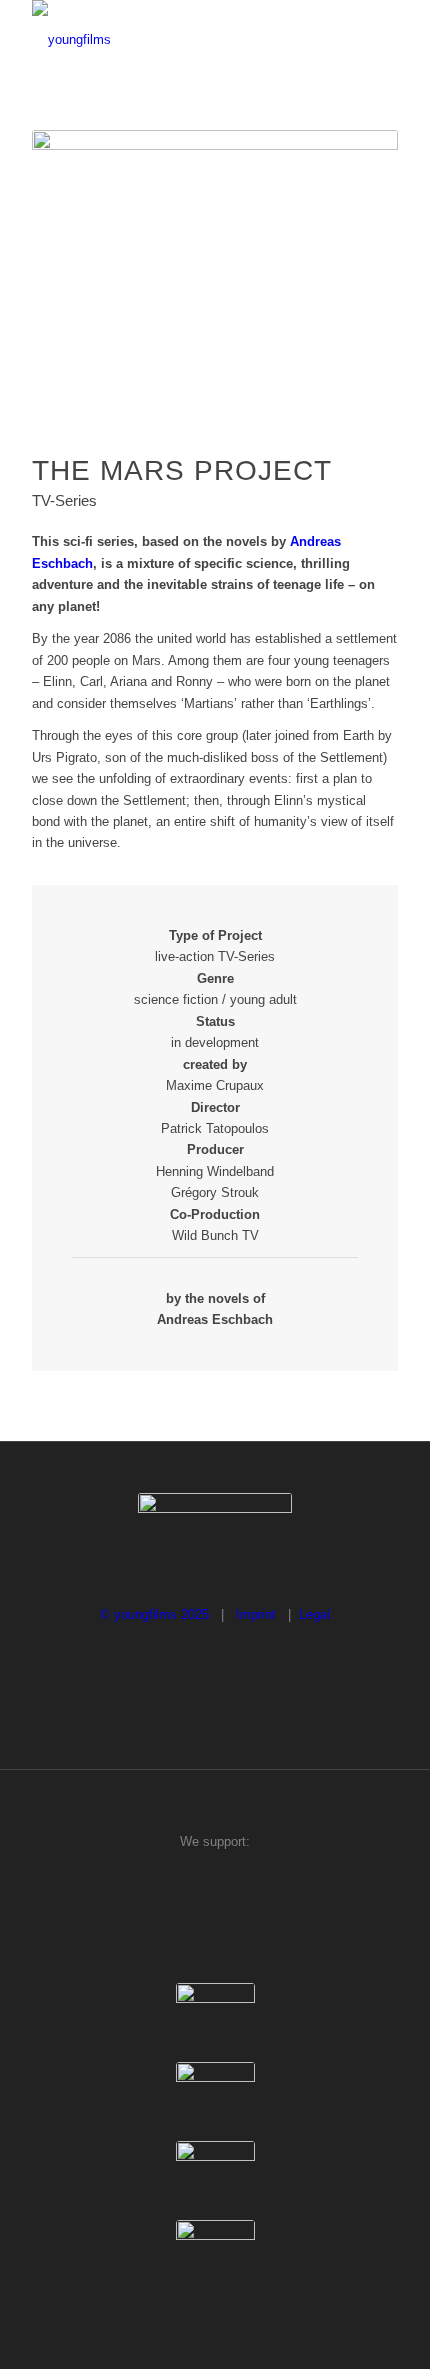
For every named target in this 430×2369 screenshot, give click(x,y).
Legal (314, 1614)
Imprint (256, 1614)
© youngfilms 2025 (156, 1614)
